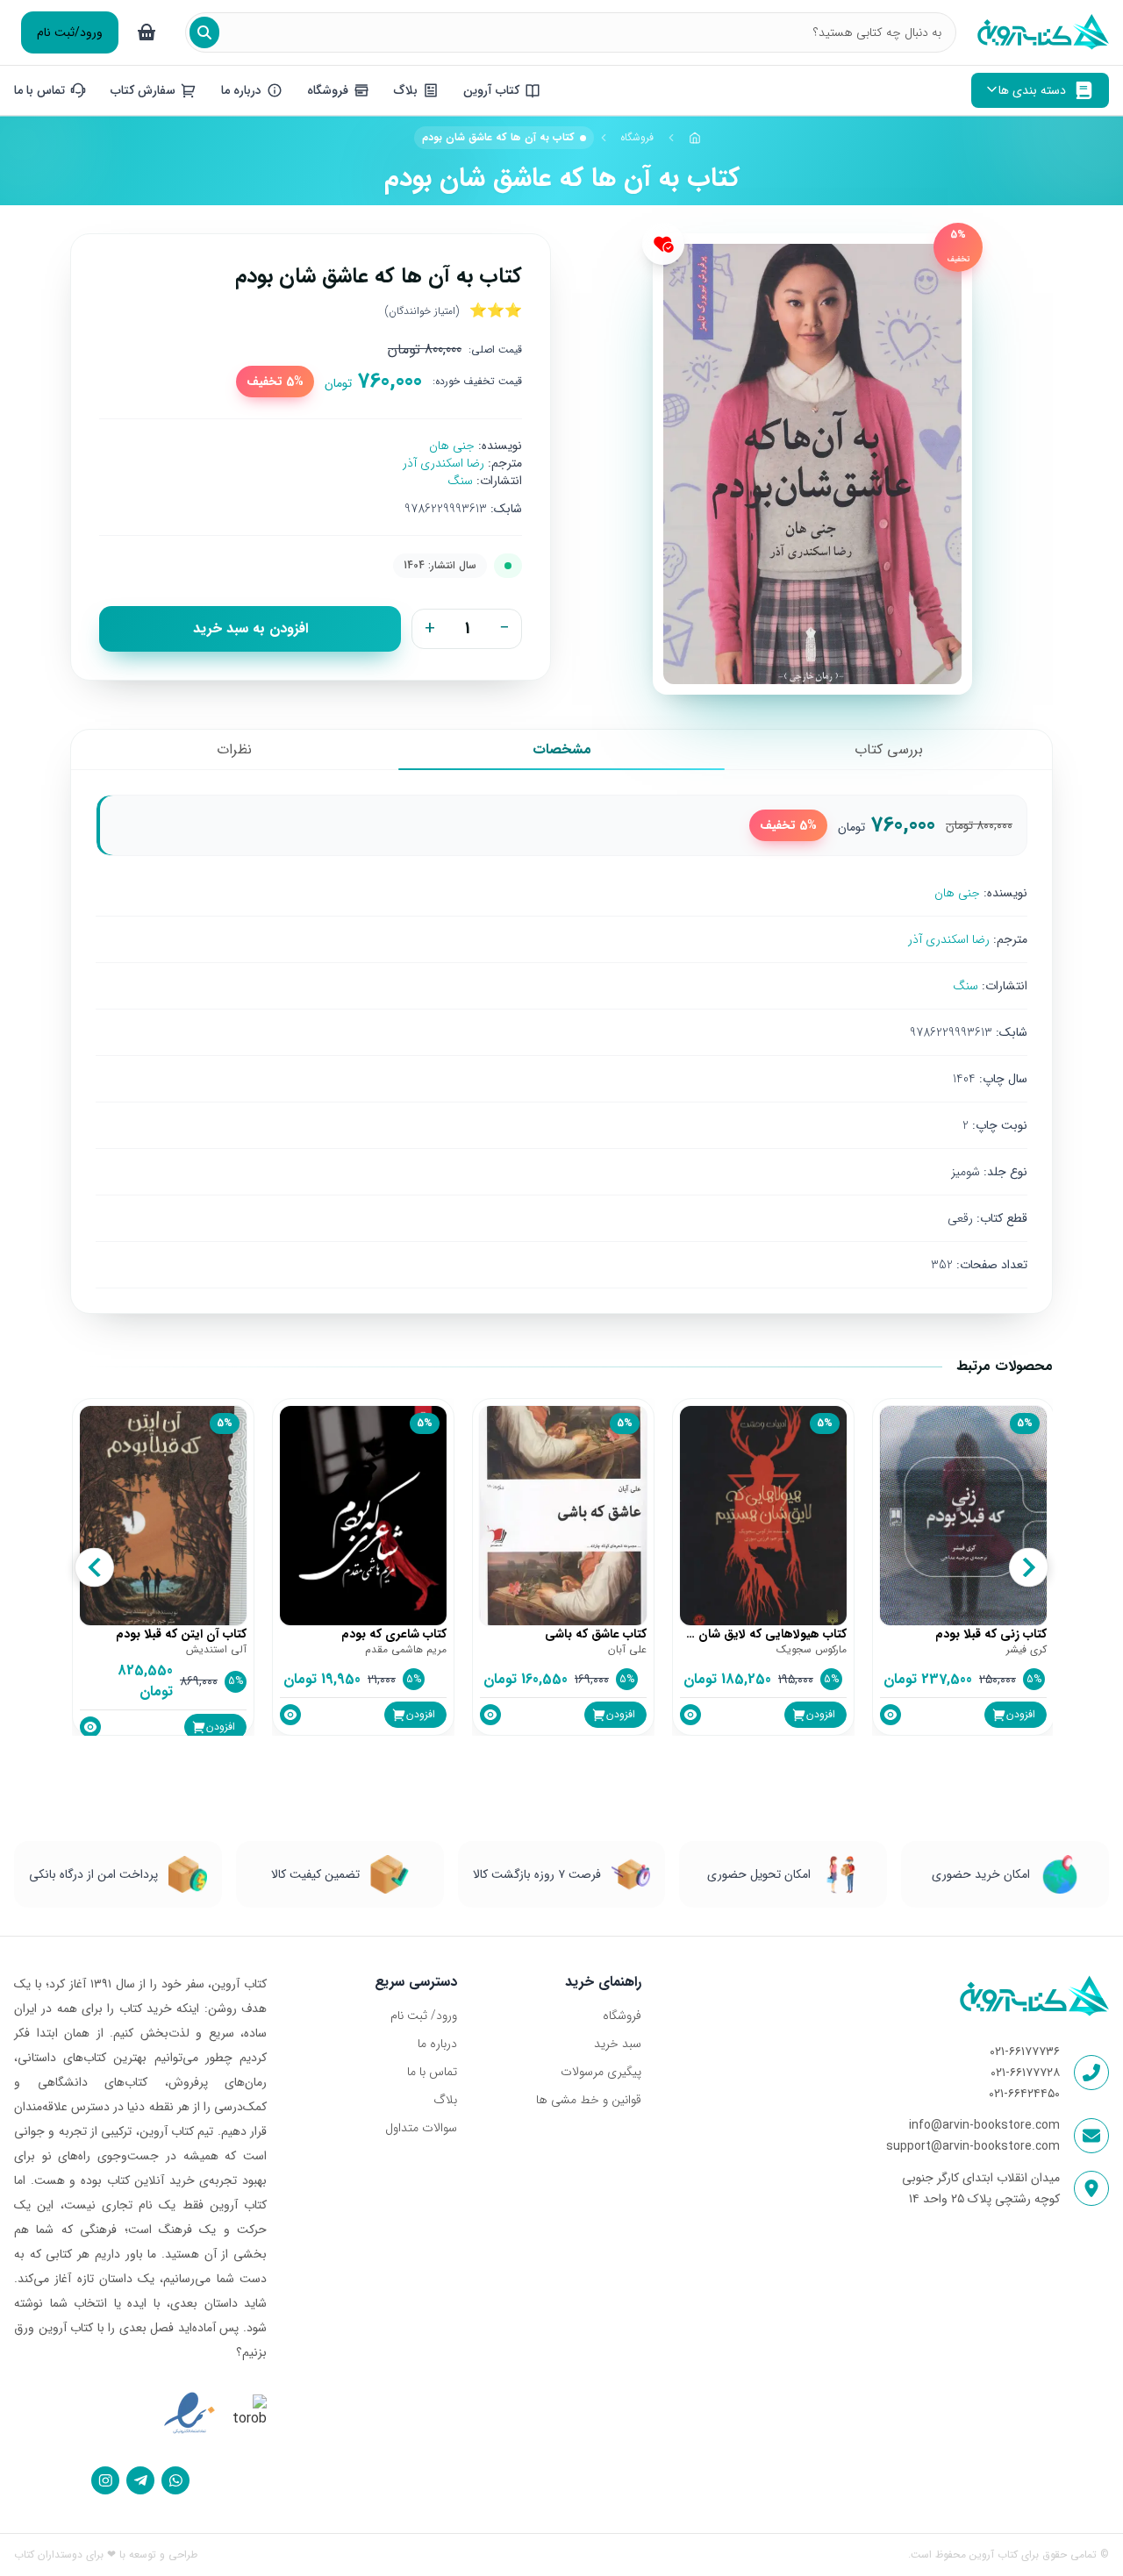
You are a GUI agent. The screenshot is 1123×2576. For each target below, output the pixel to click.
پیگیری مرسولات (601, 2072)
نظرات (234, 749)
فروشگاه (637, 137)
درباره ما (437, 2044)
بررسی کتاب (889, 749)
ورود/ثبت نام (70, 32)
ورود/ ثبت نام (424, 2016)
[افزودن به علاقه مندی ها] (663, 244)
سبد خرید (617, 2044)
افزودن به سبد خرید (250, 628)
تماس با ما (432, 2072)
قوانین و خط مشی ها (588, 2100)
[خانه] (695, 138)
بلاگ (445, 2100)
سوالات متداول (421, 2128)
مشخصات (562, 749)
